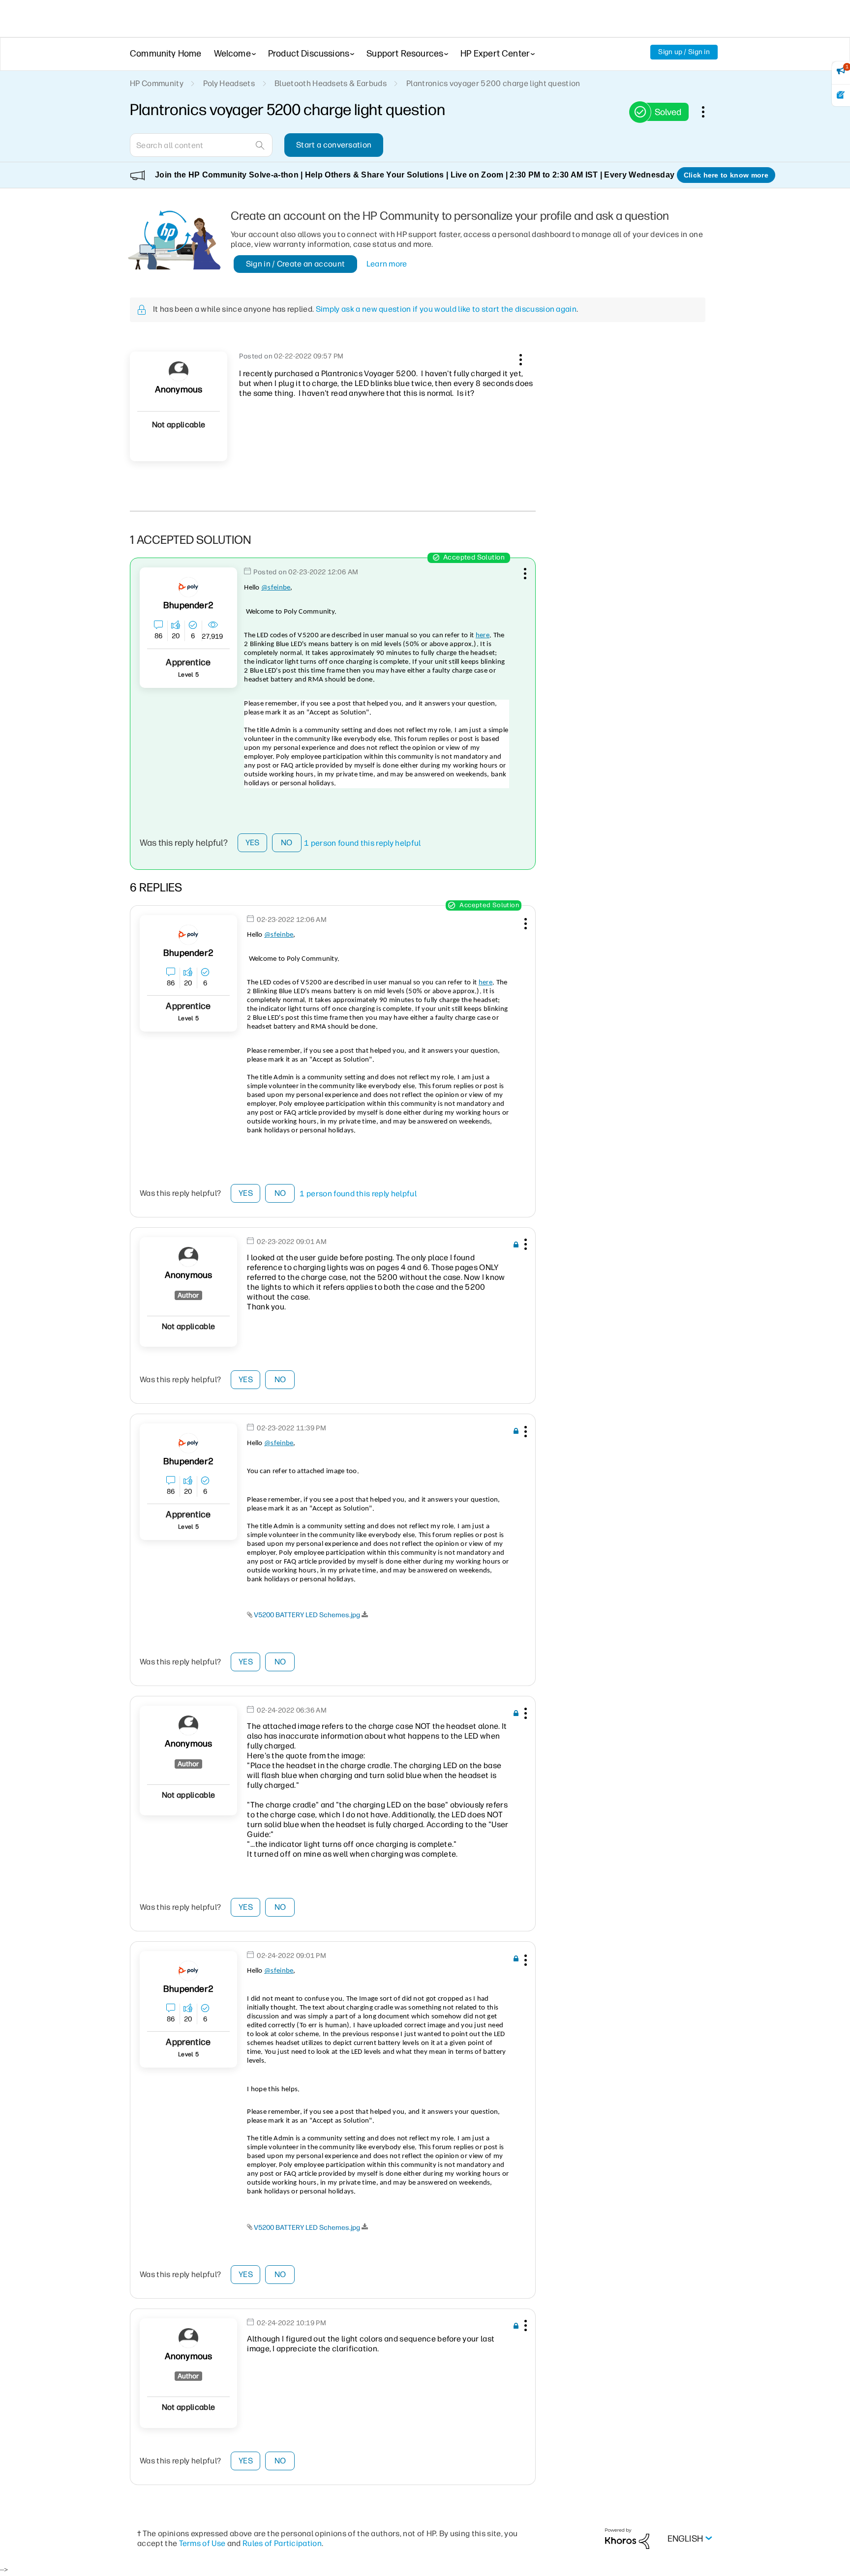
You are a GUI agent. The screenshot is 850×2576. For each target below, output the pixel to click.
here (483, 636)
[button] (519, 358)
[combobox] (201, 145)
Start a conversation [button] (334, 145)
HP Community (157, 83)
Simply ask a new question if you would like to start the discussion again (446, 309)
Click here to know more (726, 175)
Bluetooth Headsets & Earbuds (331, 83)
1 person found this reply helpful (363, 843)
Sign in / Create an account (296, 264)
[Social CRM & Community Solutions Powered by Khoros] (627, 2538)
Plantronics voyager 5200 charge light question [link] (493, 83)
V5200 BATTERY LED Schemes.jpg (307, 1615)
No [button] (287, 843)
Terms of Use (202, 2543)
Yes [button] (253, 843)
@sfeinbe (276, 588)
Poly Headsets (229, 83)
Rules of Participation (282, 2543)
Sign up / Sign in (684, 52)
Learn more (387, 264)
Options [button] (708, 112)
